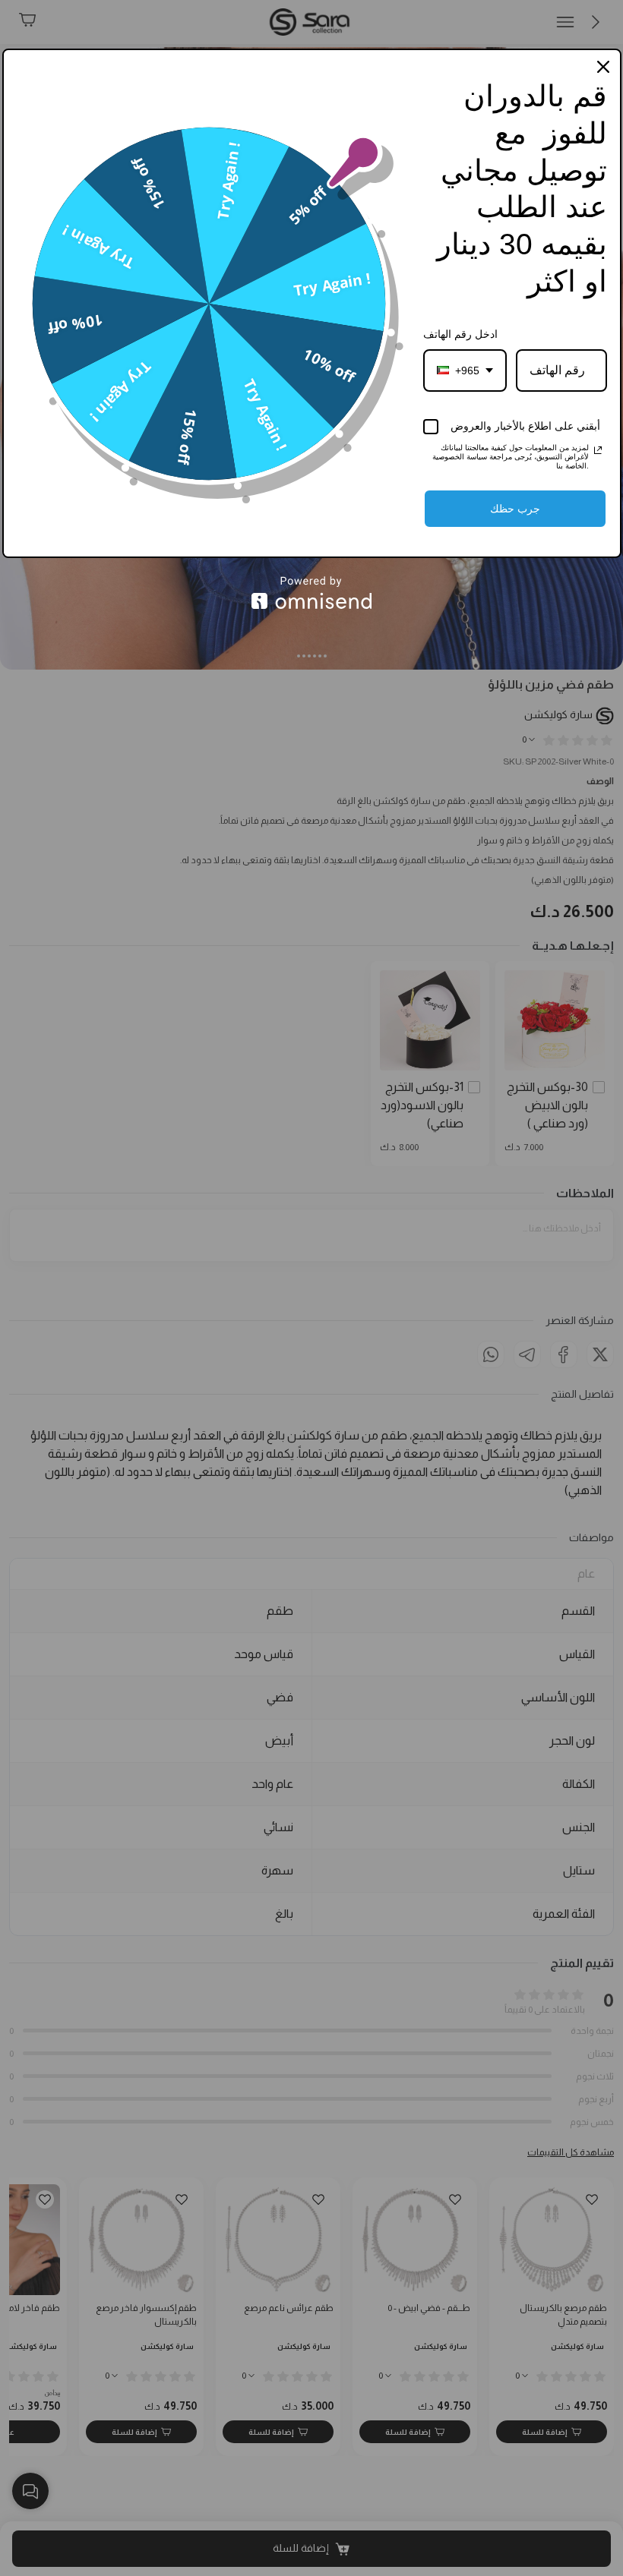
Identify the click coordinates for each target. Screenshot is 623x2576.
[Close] (603, 67)
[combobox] (465, 370)
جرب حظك (515, 509)
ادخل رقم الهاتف (460, 334)
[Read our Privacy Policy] (598, 450)
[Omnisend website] (312, 593)
